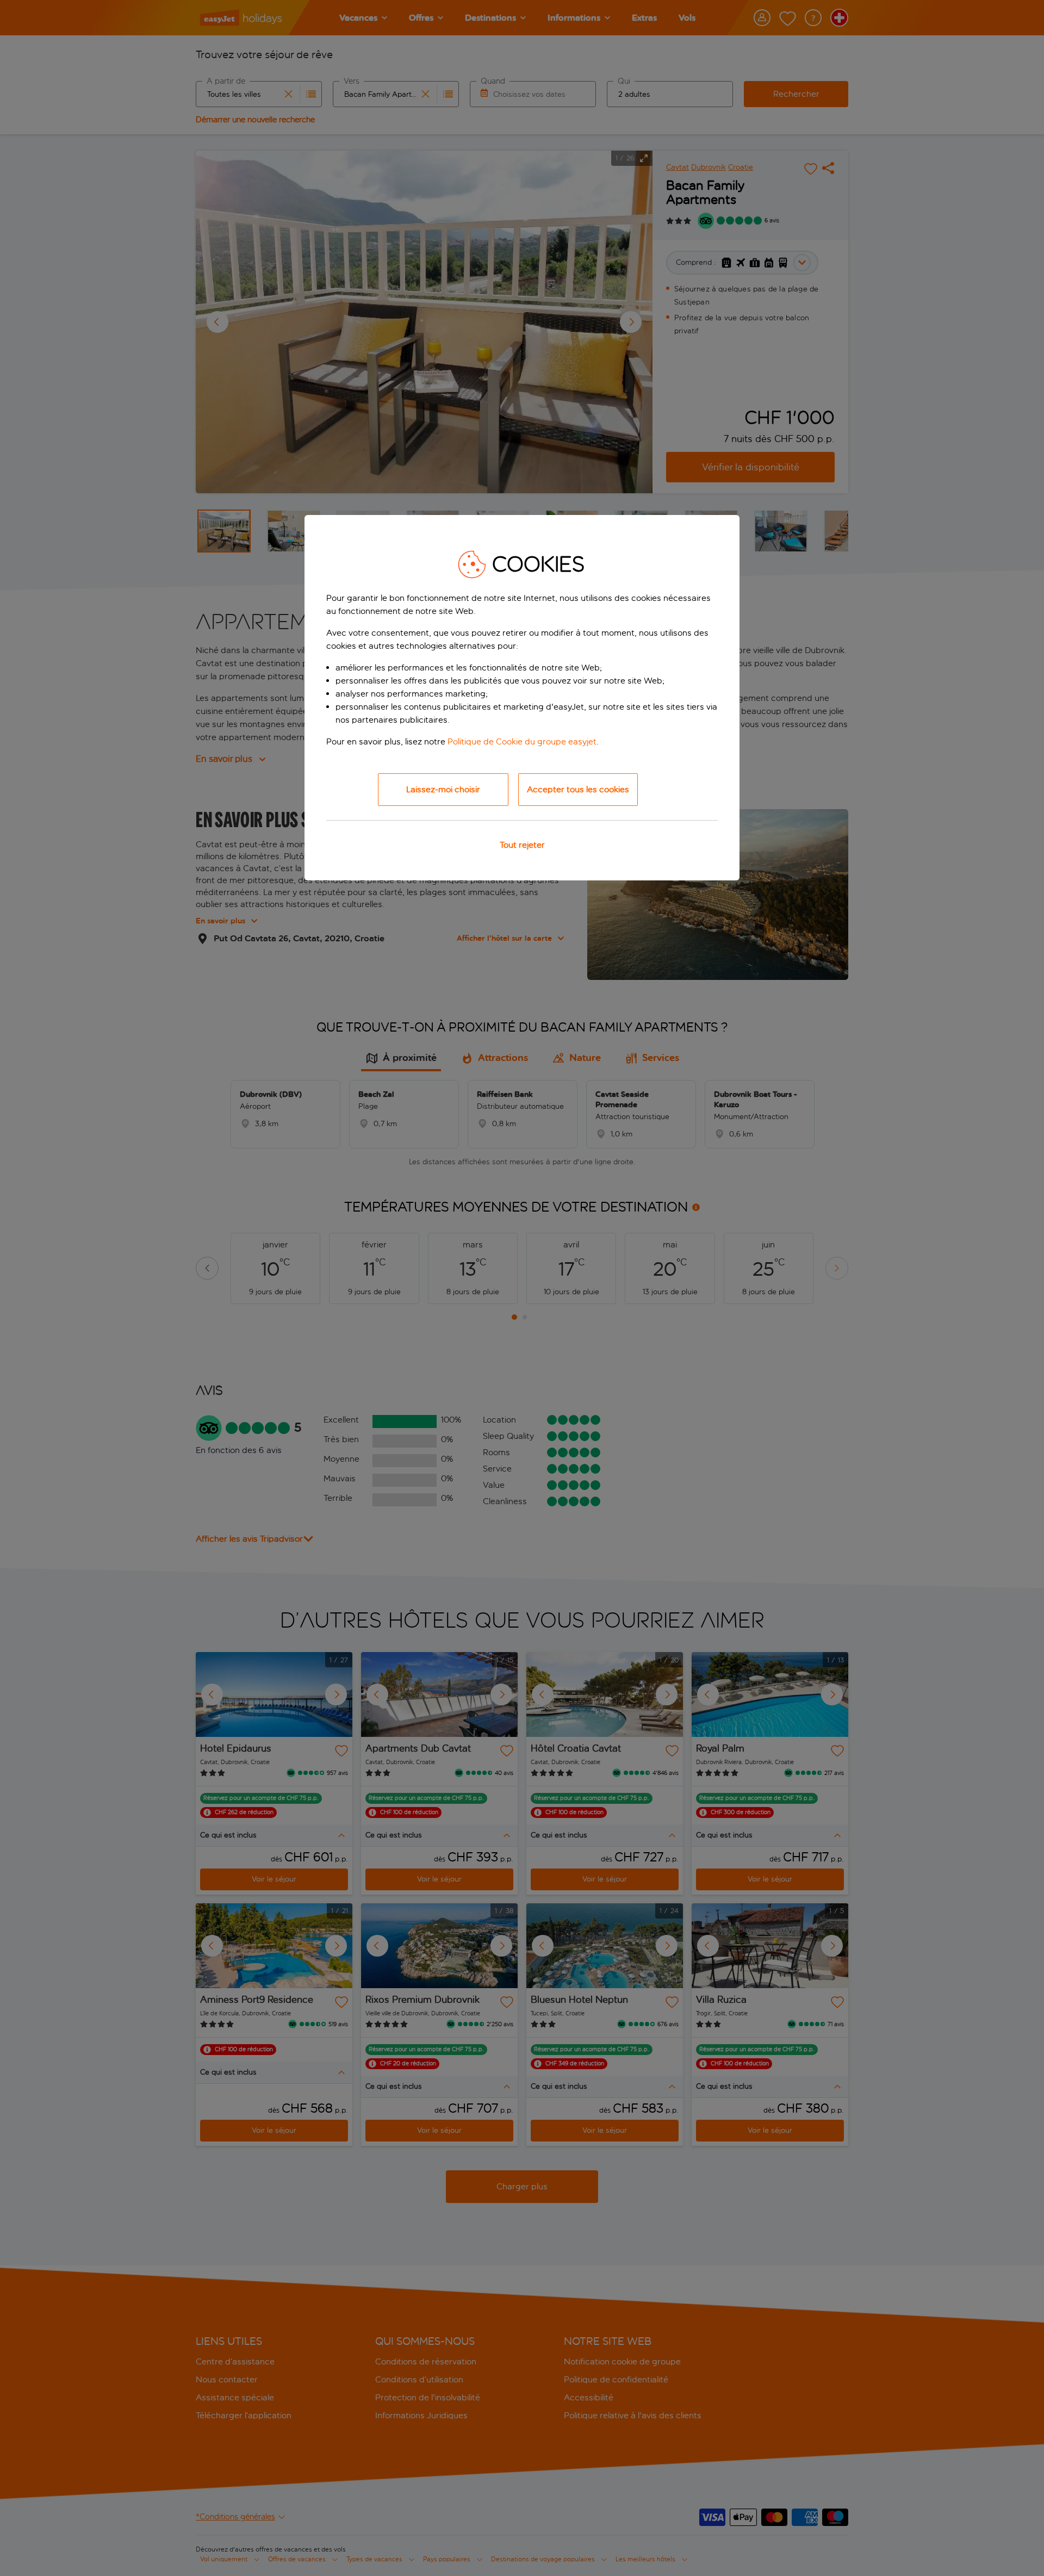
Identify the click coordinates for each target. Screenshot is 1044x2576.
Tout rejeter (522, 845)
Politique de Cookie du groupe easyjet (522, 741)
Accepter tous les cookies (578, 789)
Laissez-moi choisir (443, 789)
